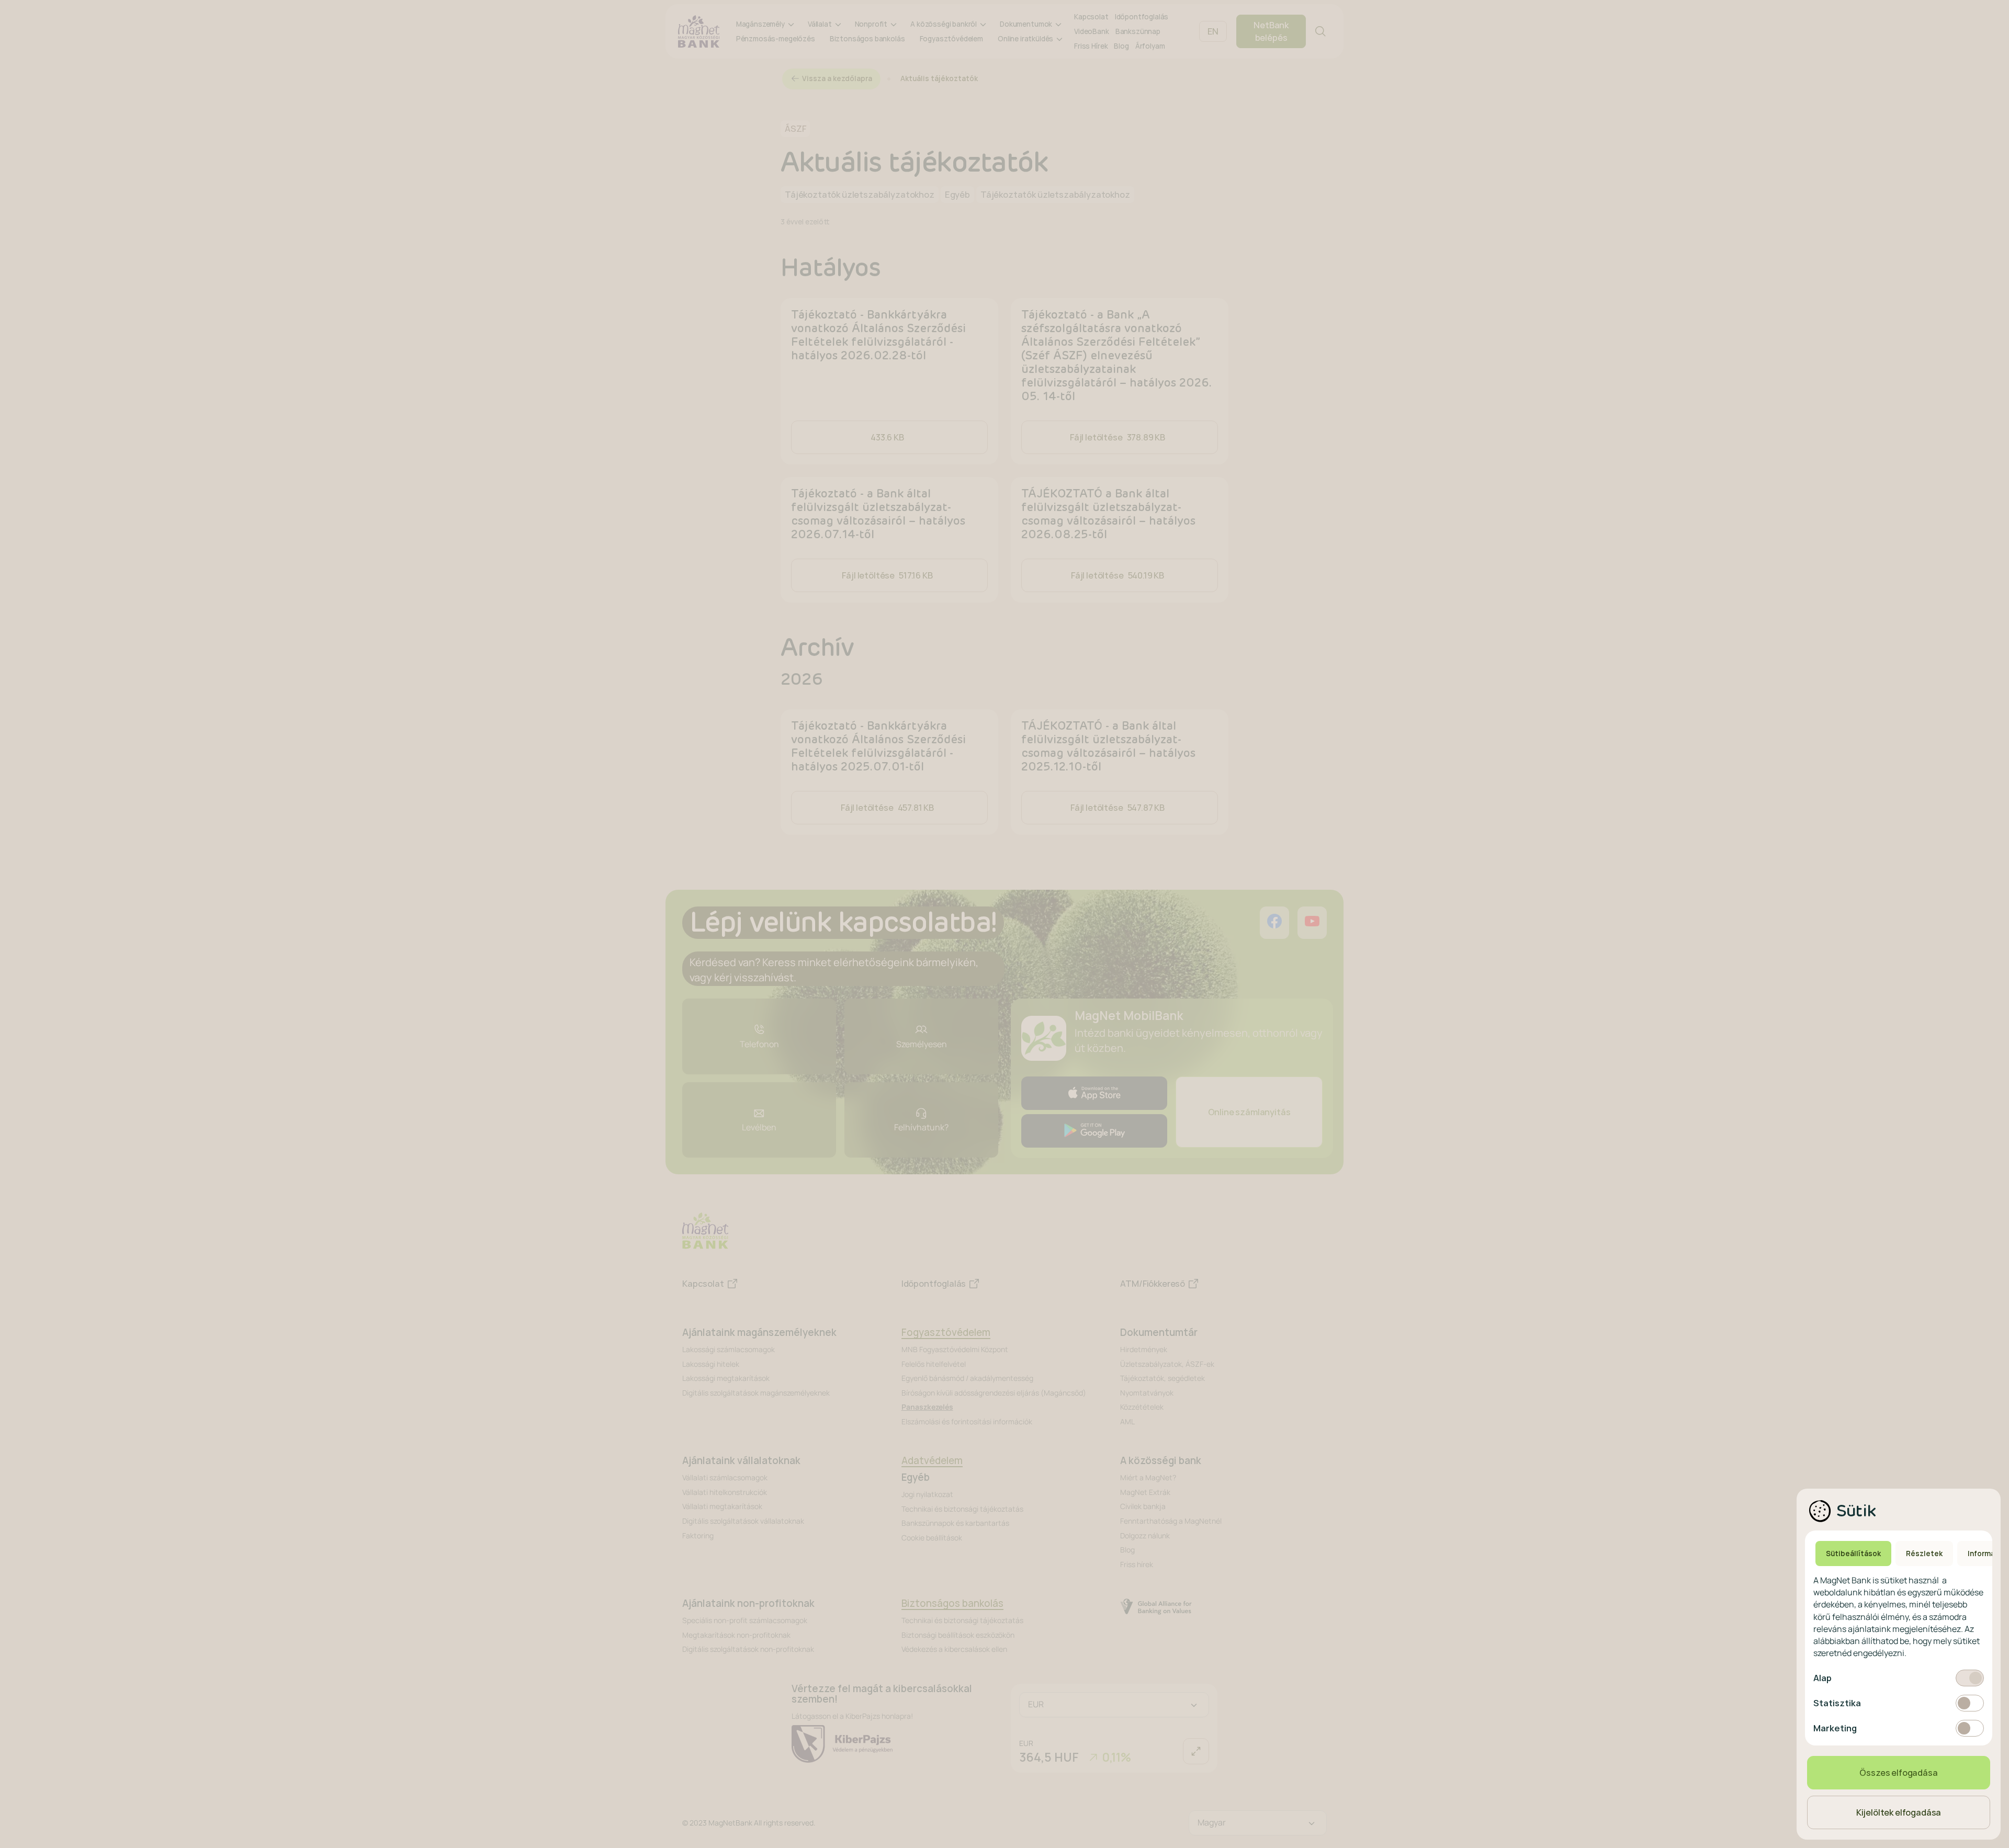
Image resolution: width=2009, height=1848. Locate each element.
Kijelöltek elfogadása (1899, 1812)
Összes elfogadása (1898, 1773)
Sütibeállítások (1853, 1554)
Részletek (1924, 1554)
